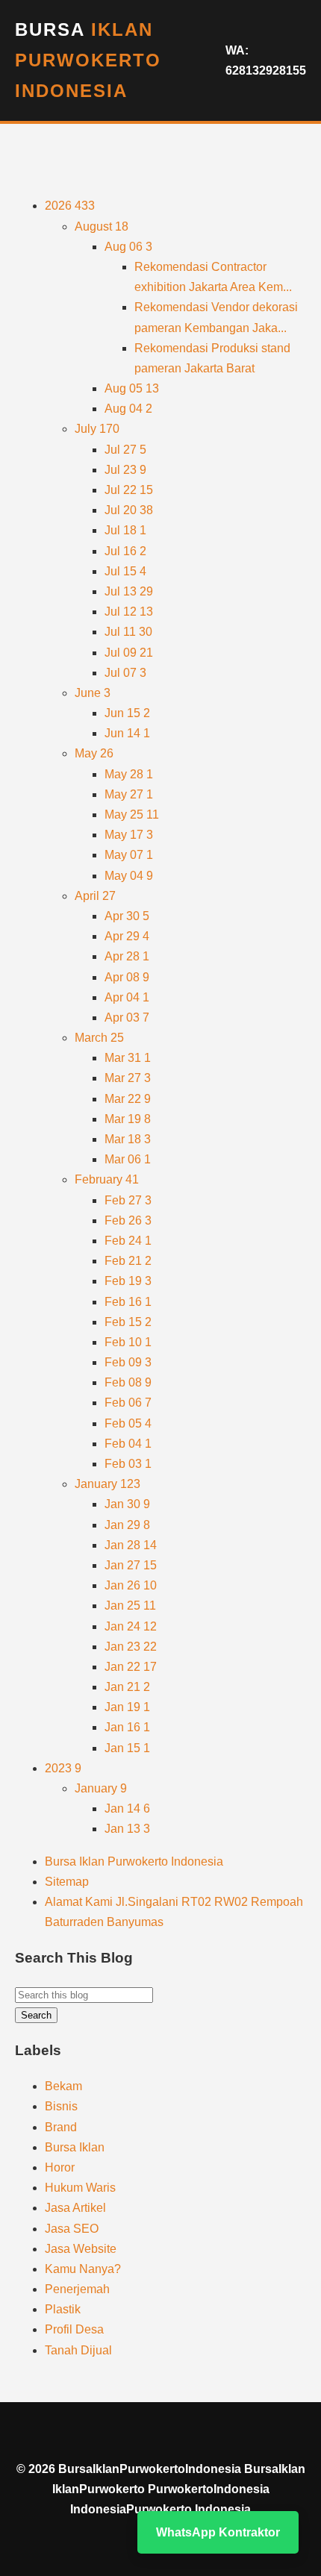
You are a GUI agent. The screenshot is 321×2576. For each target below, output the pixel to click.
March (99, 1038)
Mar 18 (128, 1139)
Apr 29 (127, 936)
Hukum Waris (80, 2188)
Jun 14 (127, 733)
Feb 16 (128, 1302)
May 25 (132, 815)
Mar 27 (128, 1078)
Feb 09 (128, 1362)
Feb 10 (128, 1342)
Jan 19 (127, 1707)
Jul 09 (129, 653)
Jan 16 (127, 1727)
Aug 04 (128, 409)
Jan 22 (131, 1667)
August (102, 226)
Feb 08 (128, 1382)
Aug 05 (132, 388)
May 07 (129, 855)
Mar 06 (128, 1159)
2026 (70, 206)
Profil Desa (74, 2329)
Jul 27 (125, 450)
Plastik (63, 2309)
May (94, 753)
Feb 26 (128, 1220)
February (107, 1179)
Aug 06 (128, 247)
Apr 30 (127, 916)
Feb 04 (128, 1444)
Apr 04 (127, 997)
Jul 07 (125, 673)
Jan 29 (127, 1525)
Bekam (63, 2086)
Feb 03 (128, 1464)
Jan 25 (130, 1606)
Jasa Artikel (75, 2208)
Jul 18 (125, 530)
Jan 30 (127, 1504)
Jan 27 (131, 1565)
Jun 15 (127, 713)
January (107, 1484)
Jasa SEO (72, 2229)
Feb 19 (128, 1281)
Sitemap (67, 1882)
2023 (63, 1768)
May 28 (129, 774)
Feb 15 (128, 1322)
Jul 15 (125, 571)
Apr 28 (127, 956)
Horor (60, 2167)
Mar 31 (128, 1058)
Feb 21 (128, 1261)
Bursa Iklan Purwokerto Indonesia (134, 1861)
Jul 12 (129, 612)
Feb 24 (128, 1241)
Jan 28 (131, 1545)
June (93, 693)
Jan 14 (127, 1808)
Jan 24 (131, 1626)
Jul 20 (129, 510)
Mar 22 (128, 1099)
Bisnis (61, 2106)
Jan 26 (131, 1585)
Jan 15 (127, 1748)
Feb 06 (128, 1403)
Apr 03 (127, 1017)
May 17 (129, 835)
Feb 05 (128, 1423)
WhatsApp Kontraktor (218, 2532)
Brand (61, 2127)
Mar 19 (128, 1119)
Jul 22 (129, 490)
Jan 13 (127, 1829)
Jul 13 (129, 591)
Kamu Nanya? (83, 2269)
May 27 (129, 794)
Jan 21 (127, 1687)
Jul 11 (128, 632)
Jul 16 (125, 551)
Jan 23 (131, 1647)
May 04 (129, 876)
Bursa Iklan (75, 2147)
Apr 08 (127, 977)
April (95, 896)
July (97, 429)
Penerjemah (77, 2289)
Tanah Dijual (78, 2350)
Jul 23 (125, 470)
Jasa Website (81, 2249)
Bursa (88, 60)
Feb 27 (128, 1200)
